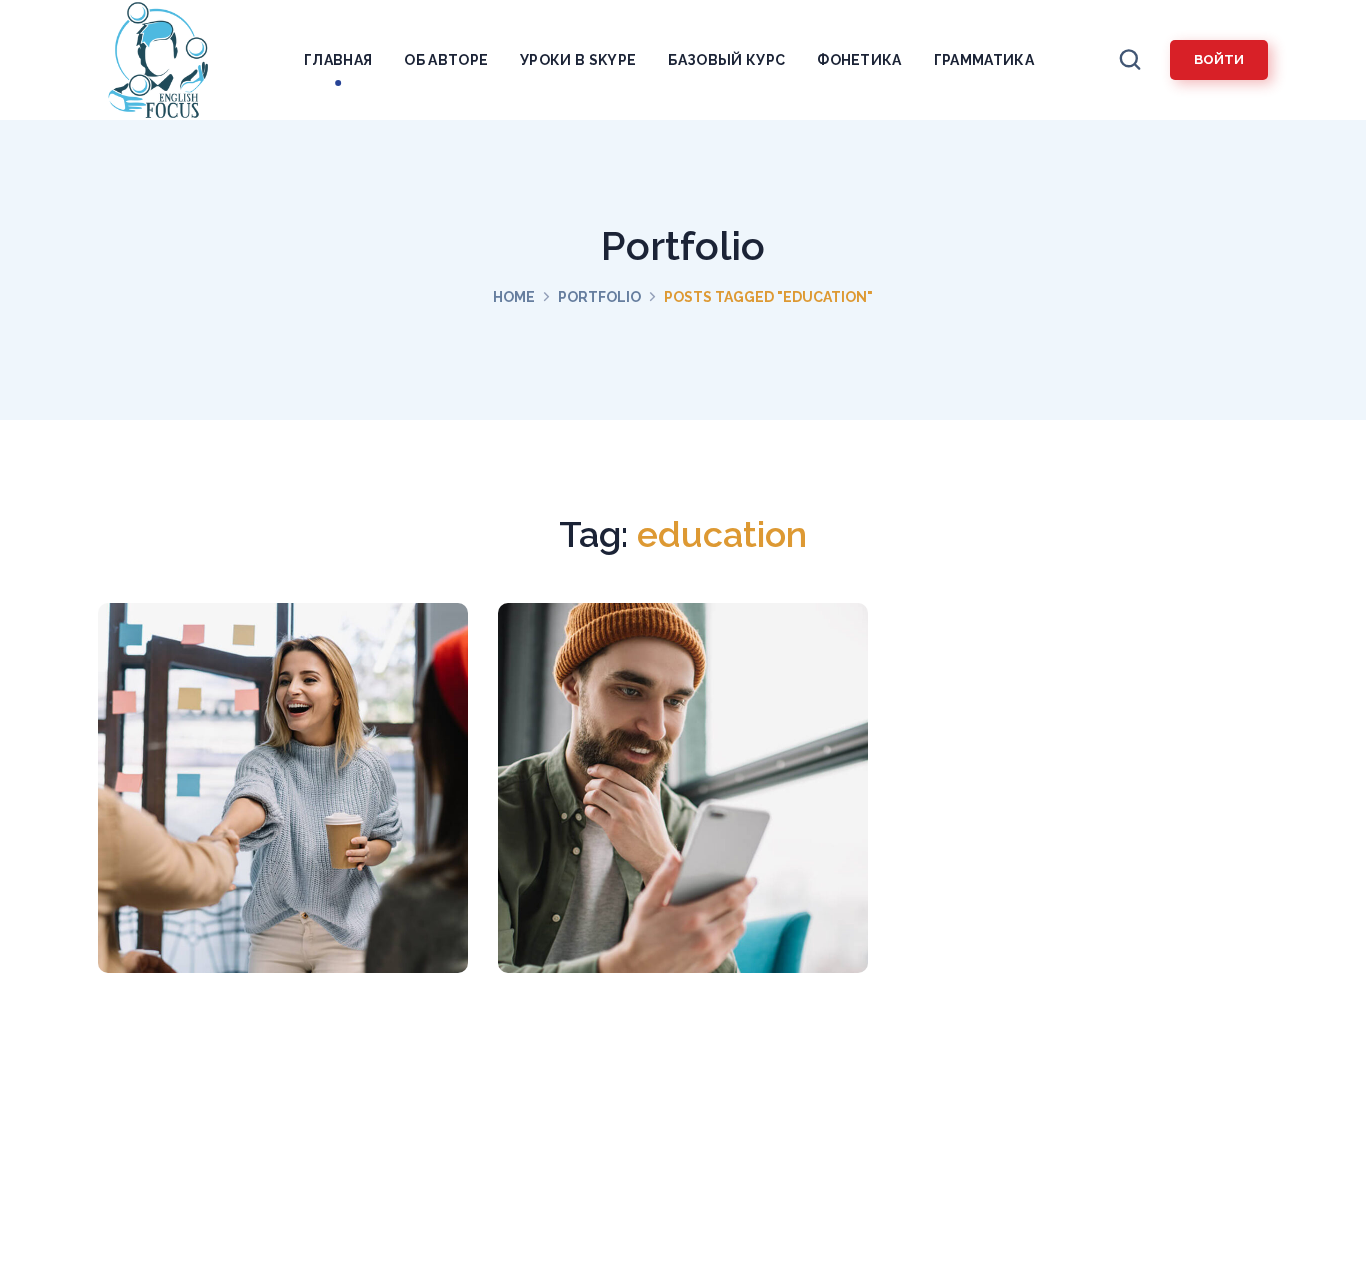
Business (689, 850)
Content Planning (682, 799)
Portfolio (599, 297)
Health (290, 850)
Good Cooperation (283, 799)
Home (514, 297)
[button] (1130, 60)
